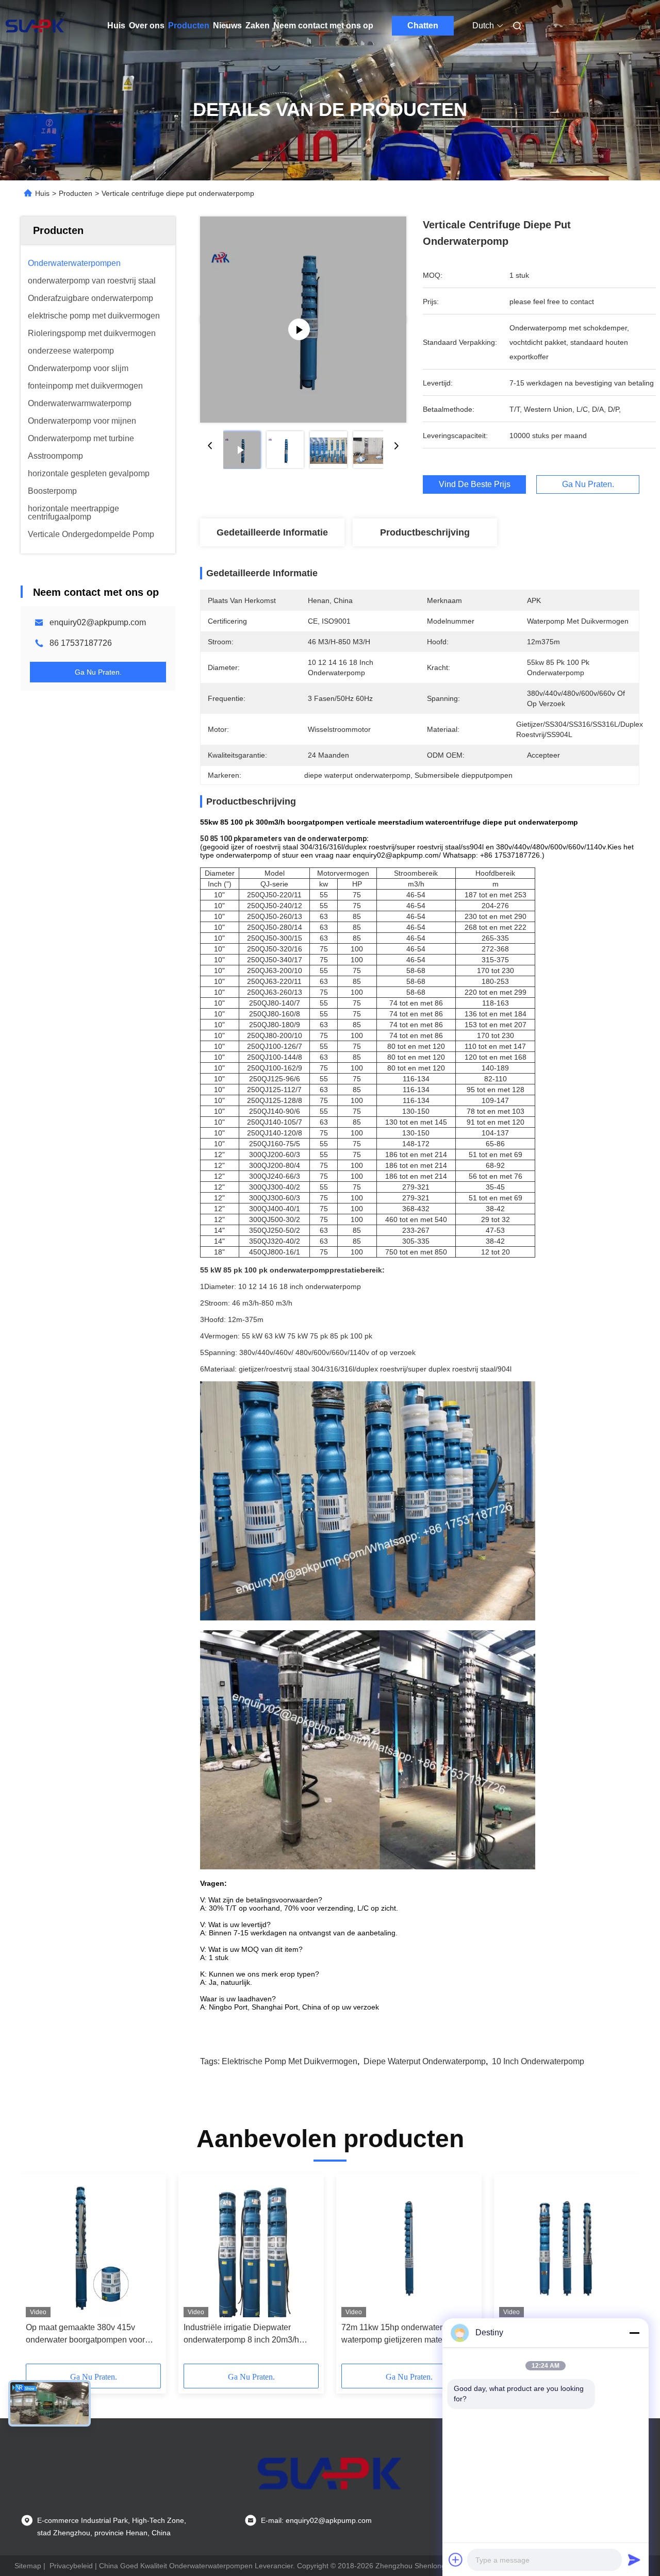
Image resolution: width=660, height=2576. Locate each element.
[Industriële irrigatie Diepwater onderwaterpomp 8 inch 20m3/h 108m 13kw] (251, 2248)
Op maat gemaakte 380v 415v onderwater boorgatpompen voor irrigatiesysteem (85, 2335)
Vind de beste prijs (475, 484)
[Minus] (634, 2333)
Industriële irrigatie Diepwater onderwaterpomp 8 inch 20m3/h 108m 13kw (241, 2335)
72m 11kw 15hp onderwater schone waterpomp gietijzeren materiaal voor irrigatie (409, 2335)
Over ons (147, 26)
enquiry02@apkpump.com (98, 622)
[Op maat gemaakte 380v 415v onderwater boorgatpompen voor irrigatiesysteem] (93, 2248)
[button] (39, 2272)
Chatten (423, 26)
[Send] (634, 2560)
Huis (116, 26)
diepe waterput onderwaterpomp (425, 2061)
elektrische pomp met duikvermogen (290, 2061)
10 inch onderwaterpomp (538, 2061)
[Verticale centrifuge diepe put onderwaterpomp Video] (303, 320)
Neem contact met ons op (323, 26)
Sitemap (28, 2566)
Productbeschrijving (425, 532)
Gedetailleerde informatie (272, 532)
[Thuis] (35, 26)
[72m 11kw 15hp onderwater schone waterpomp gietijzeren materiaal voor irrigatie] (409, 2248)
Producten (189, 26)
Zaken (258, 26)
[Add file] (456, 2560)
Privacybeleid (71, 2566)
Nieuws (227, 26)
